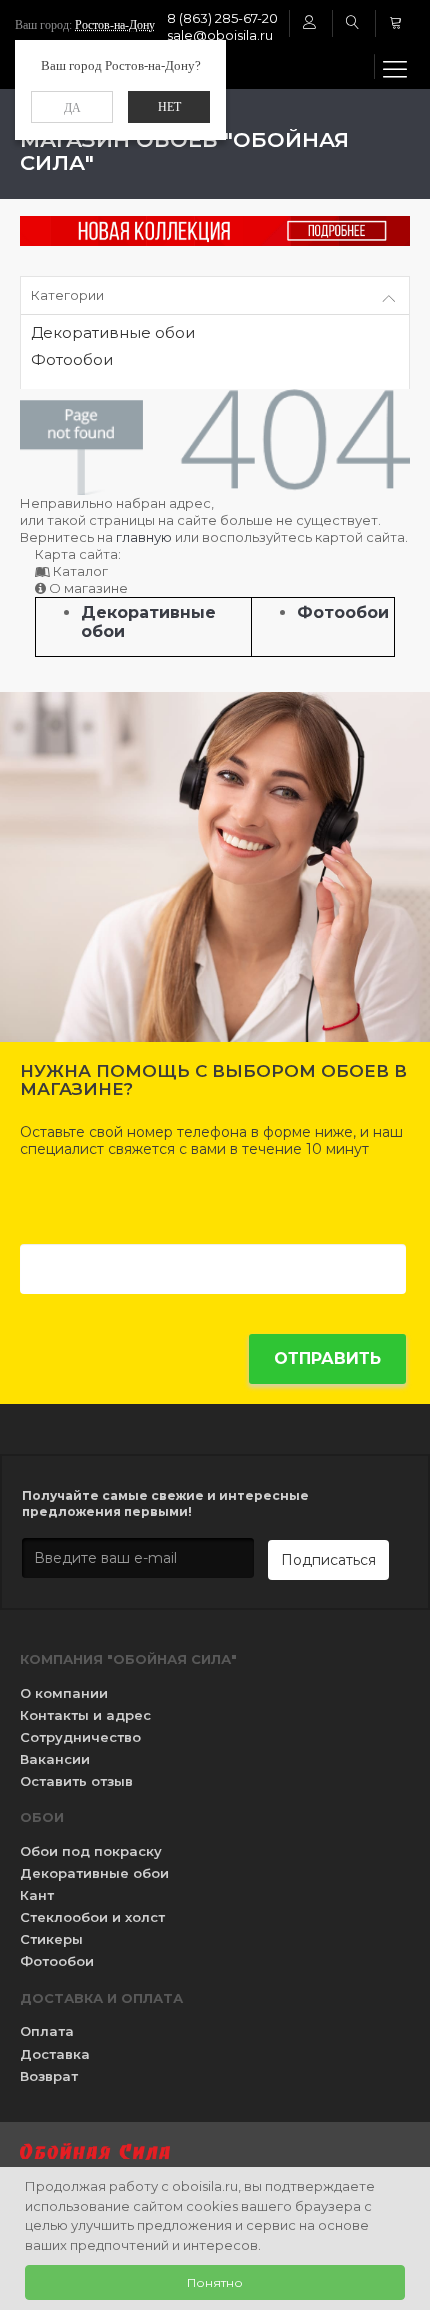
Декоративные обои (113, 333)
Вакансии (55, 1759)
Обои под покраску (91, 1851)
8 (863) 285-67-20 (222, 18)
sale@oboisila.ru (220, 35)
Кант (37, 1895)
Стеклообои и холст (92, 1917)
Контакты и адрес (85, 1715)
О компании (64, 1693)
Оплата (47, 2031)
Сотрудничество (80, 1737)
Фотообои (72, 360)
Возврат (49, 2076)
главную (144, 537)
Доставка (55, 2054)
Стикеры (51, 1939)
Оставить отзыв (76, 1781)
